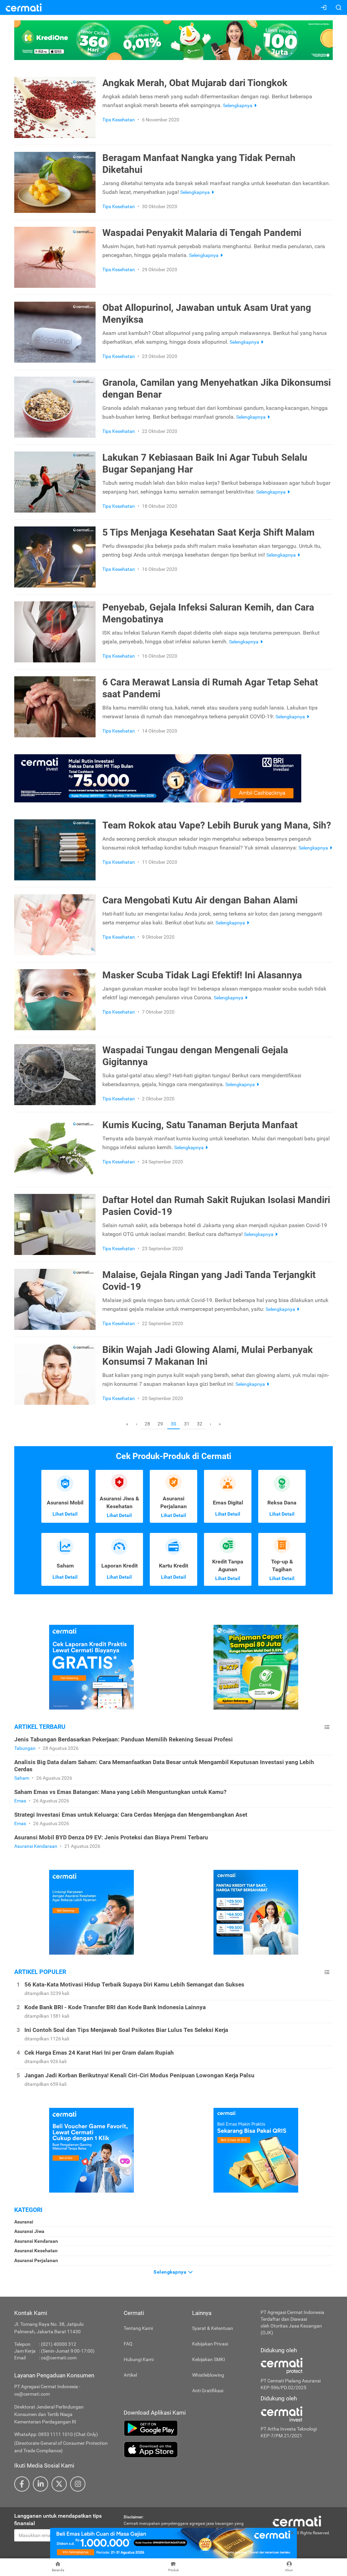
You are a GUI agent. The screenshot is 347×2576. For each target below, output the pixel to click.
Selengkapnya (171, 2272)
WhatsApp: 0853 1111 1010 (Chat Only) (56, 2434)
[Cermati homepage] (297, 2521)
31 (187, 1424)
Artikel (130, 2375)
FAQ (128, 2344)
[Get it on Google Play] (187, 2428)
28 (147, 1424)
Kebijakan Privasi (210, 2344)
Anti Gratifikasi (208, 2391)
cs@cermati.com (59, 2358)
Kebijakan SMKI (209, 2359)
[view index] (327, 1727)
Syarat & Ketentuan (213, 2328)
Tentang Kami (138, 2328)
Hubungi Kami (139, 2359)
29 (160, 1424)
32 (200, 1424)
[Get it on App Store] (187, 2450)
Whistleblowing (208, 2375)
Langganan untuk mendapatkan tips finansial (58, 2520)
